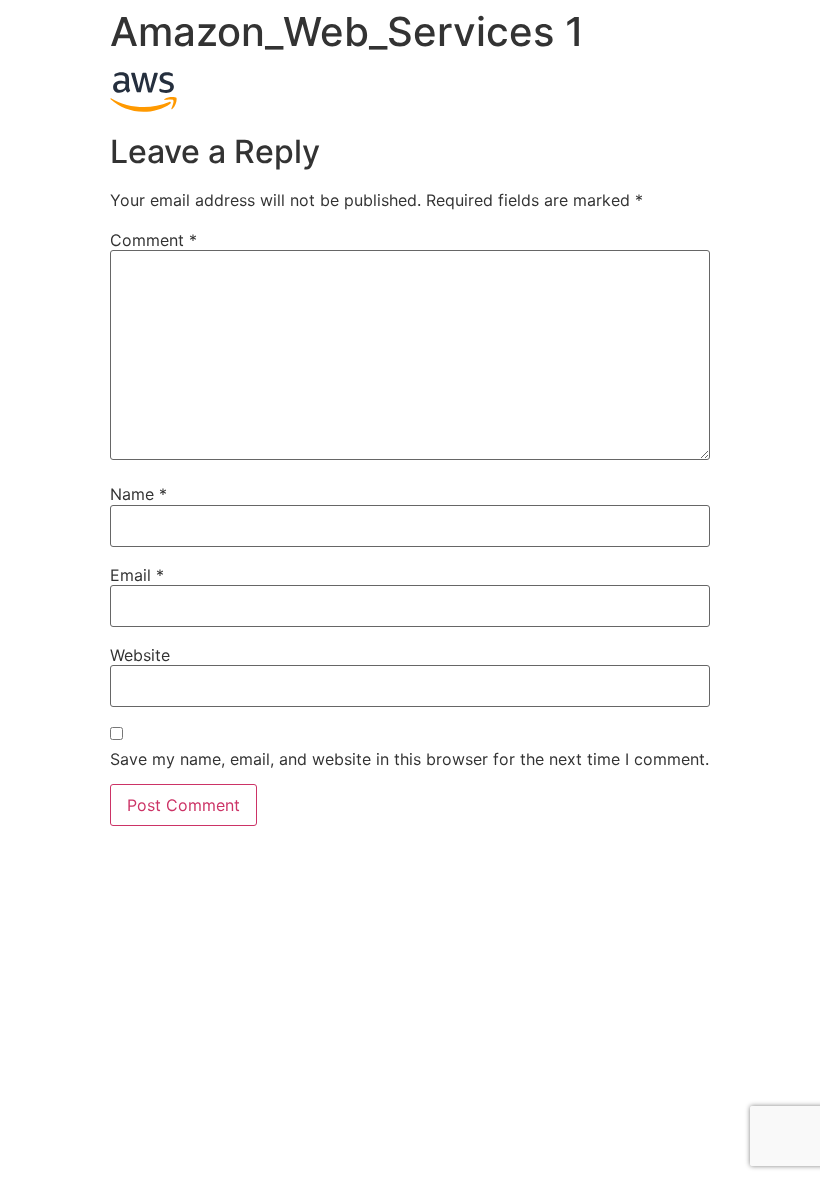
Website (140, 655)
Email (137, 575)
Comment (153, 240)
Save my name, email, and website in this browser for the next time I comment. (409, 759)
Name (138, 494)
